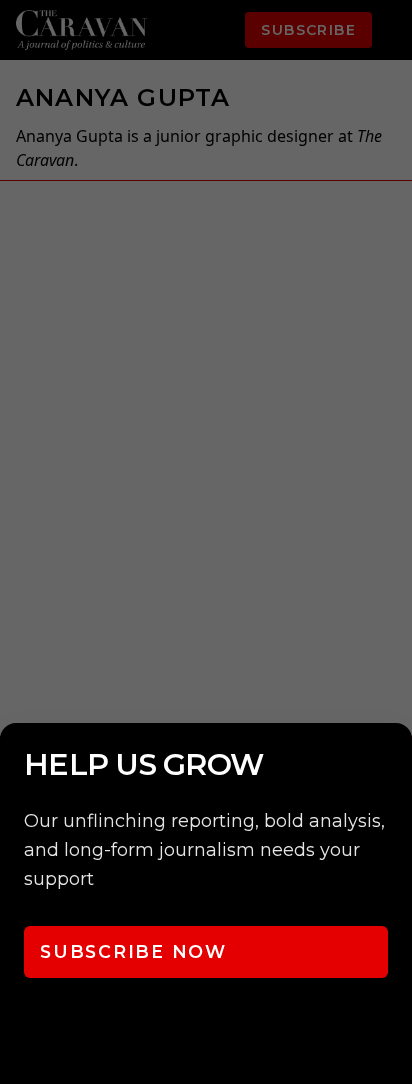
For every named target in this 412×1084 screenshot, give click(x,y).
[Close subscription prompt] (392, 765)
